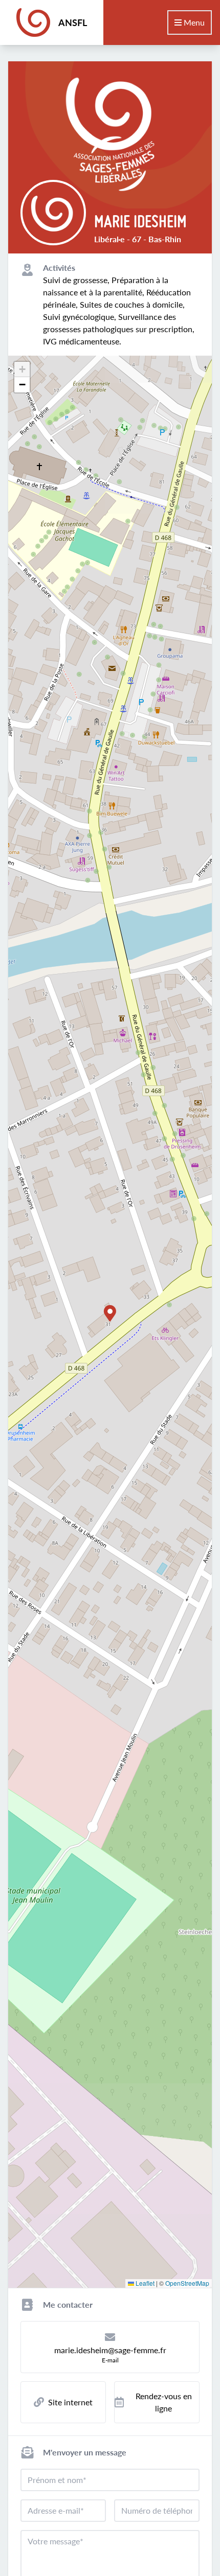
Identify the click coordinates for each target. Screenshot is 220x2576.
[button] (110, 1313)
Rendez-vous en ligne (164, 2402)
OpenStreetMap (187, 2283)
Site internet (70, 2402)
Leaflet (144, 2283)
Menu (193, 22)
